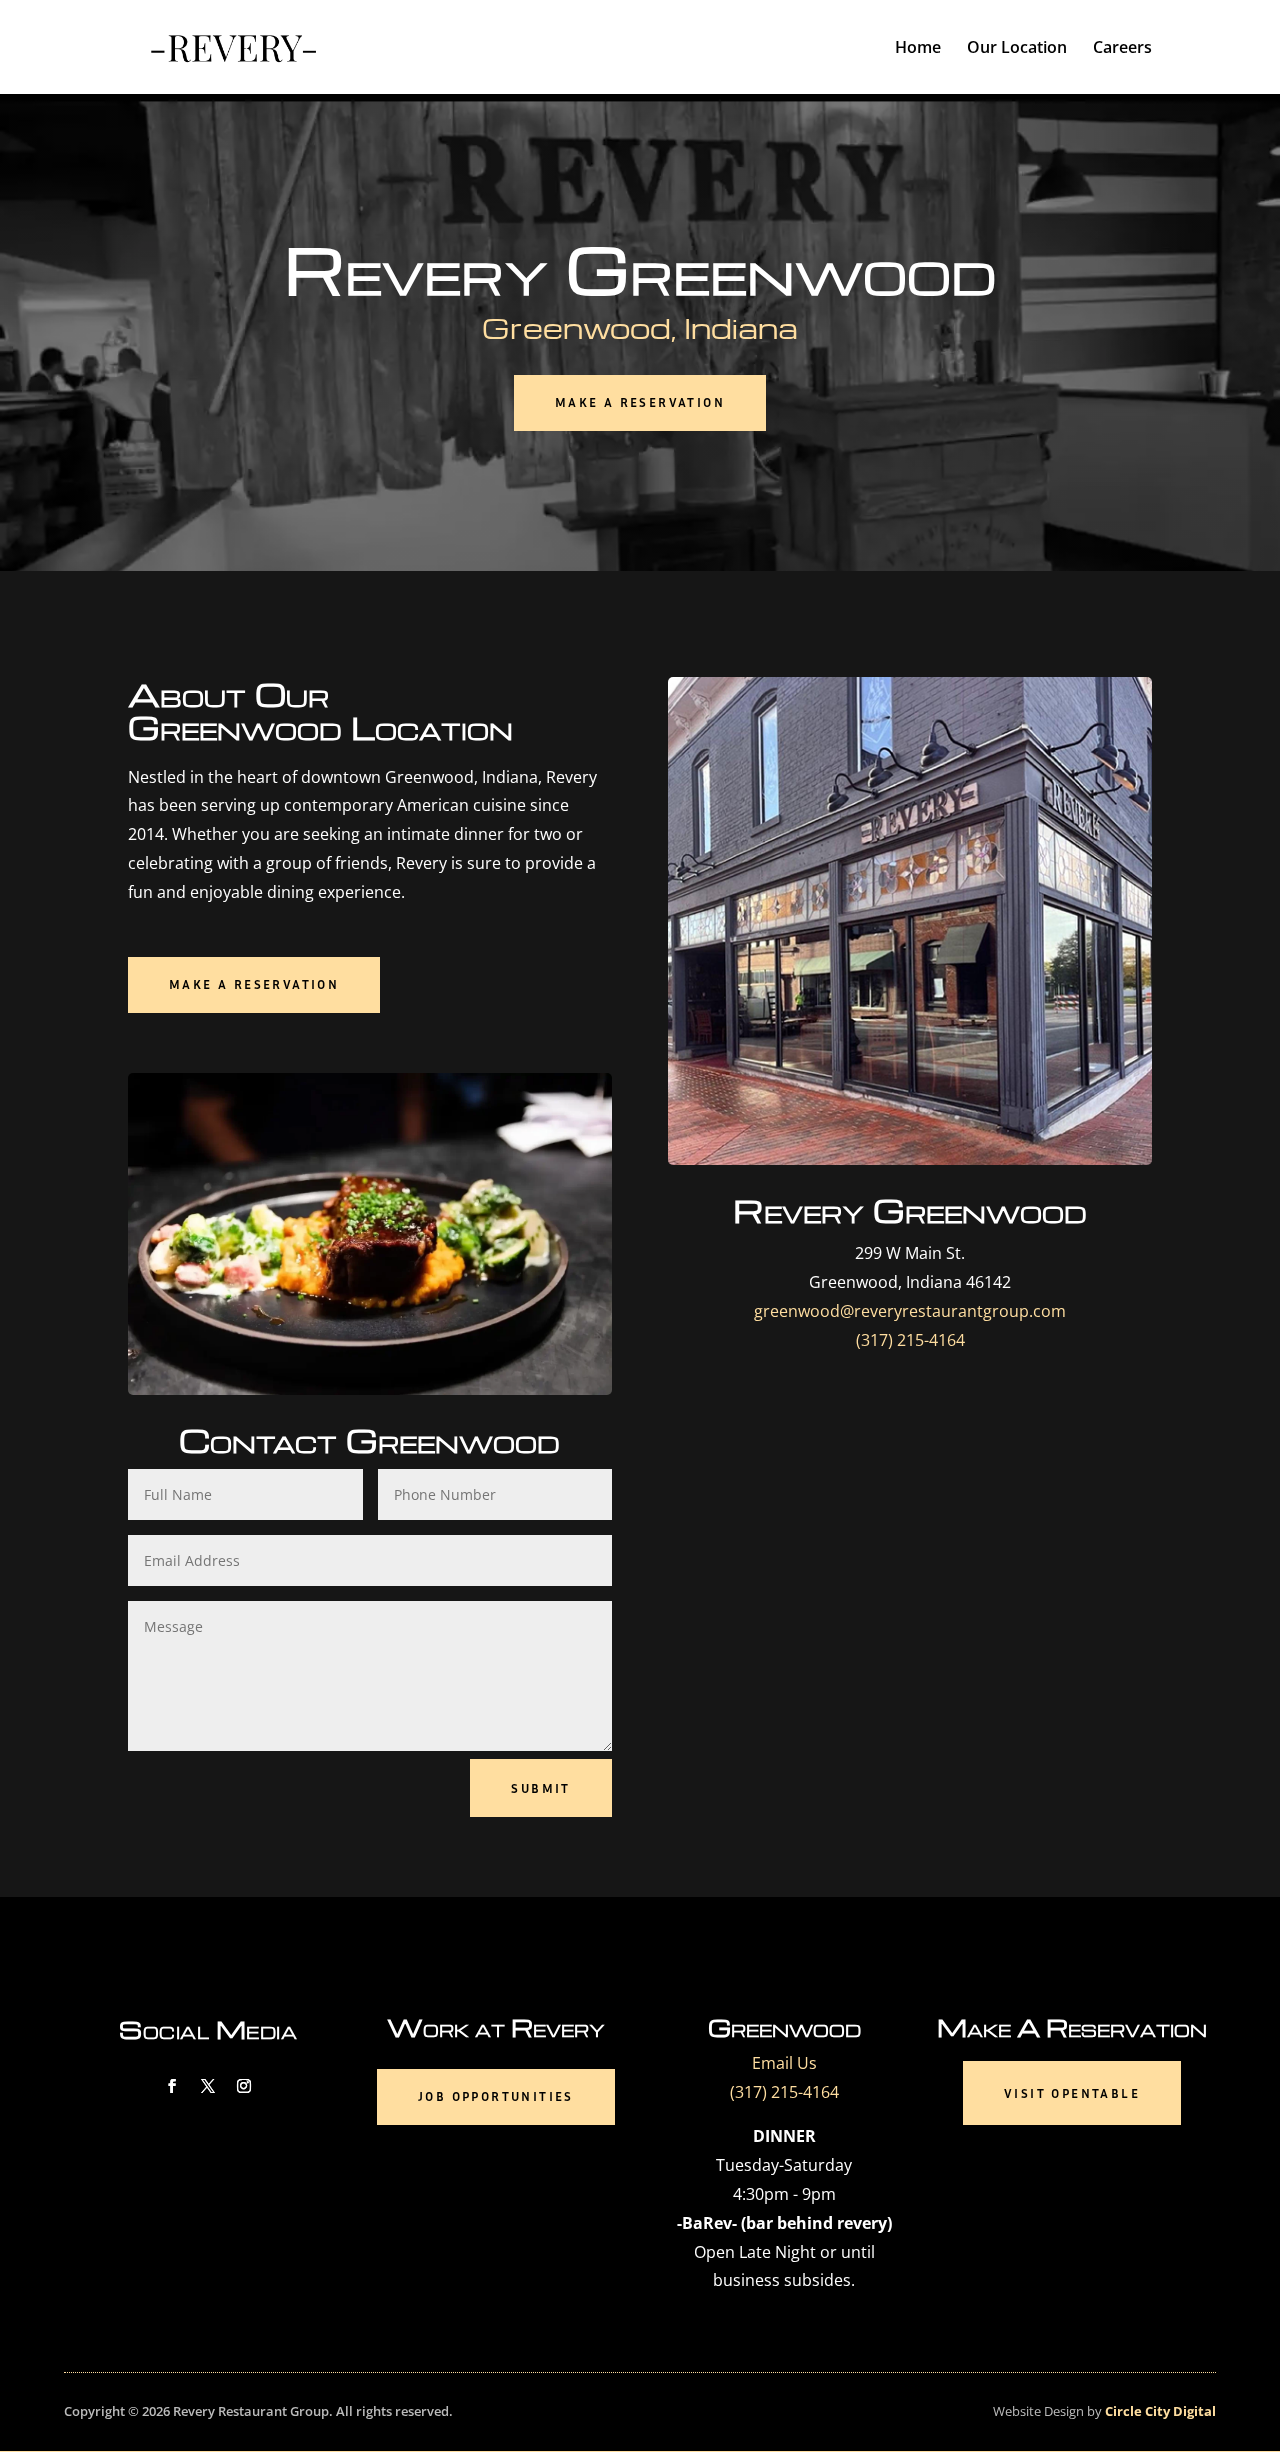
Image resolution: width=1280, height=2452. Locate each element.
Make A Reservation (640, 402)
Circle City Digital (1159, 2411)
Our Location (1017, 49)
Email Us (784, 2063)
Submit (540, 1788)
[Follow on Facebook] (172, 2086)
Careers (1122, 49)
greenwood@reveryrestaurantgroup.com (910, 1311)
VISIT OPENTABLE (1072, 2093)
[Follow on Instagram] (244, 2086)
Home (918, 49)
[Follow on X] (208, 2086)
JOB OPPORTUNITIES (496, 2096)
